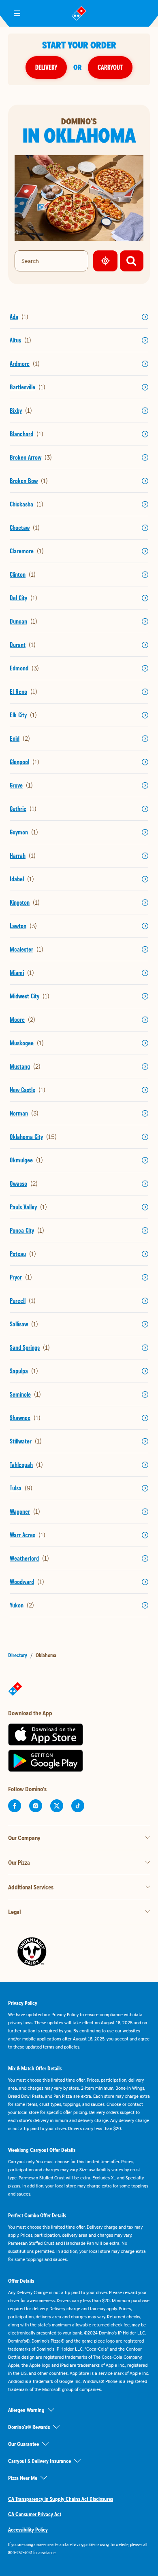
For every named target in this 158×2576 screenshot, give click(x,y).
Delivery (46, 67)
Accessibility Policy (28, 2530)
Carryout (110, 67)
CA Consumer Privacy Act (35, 2514)
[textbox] (79, 2549)
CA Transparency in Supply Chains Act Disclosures (61, 2499)
